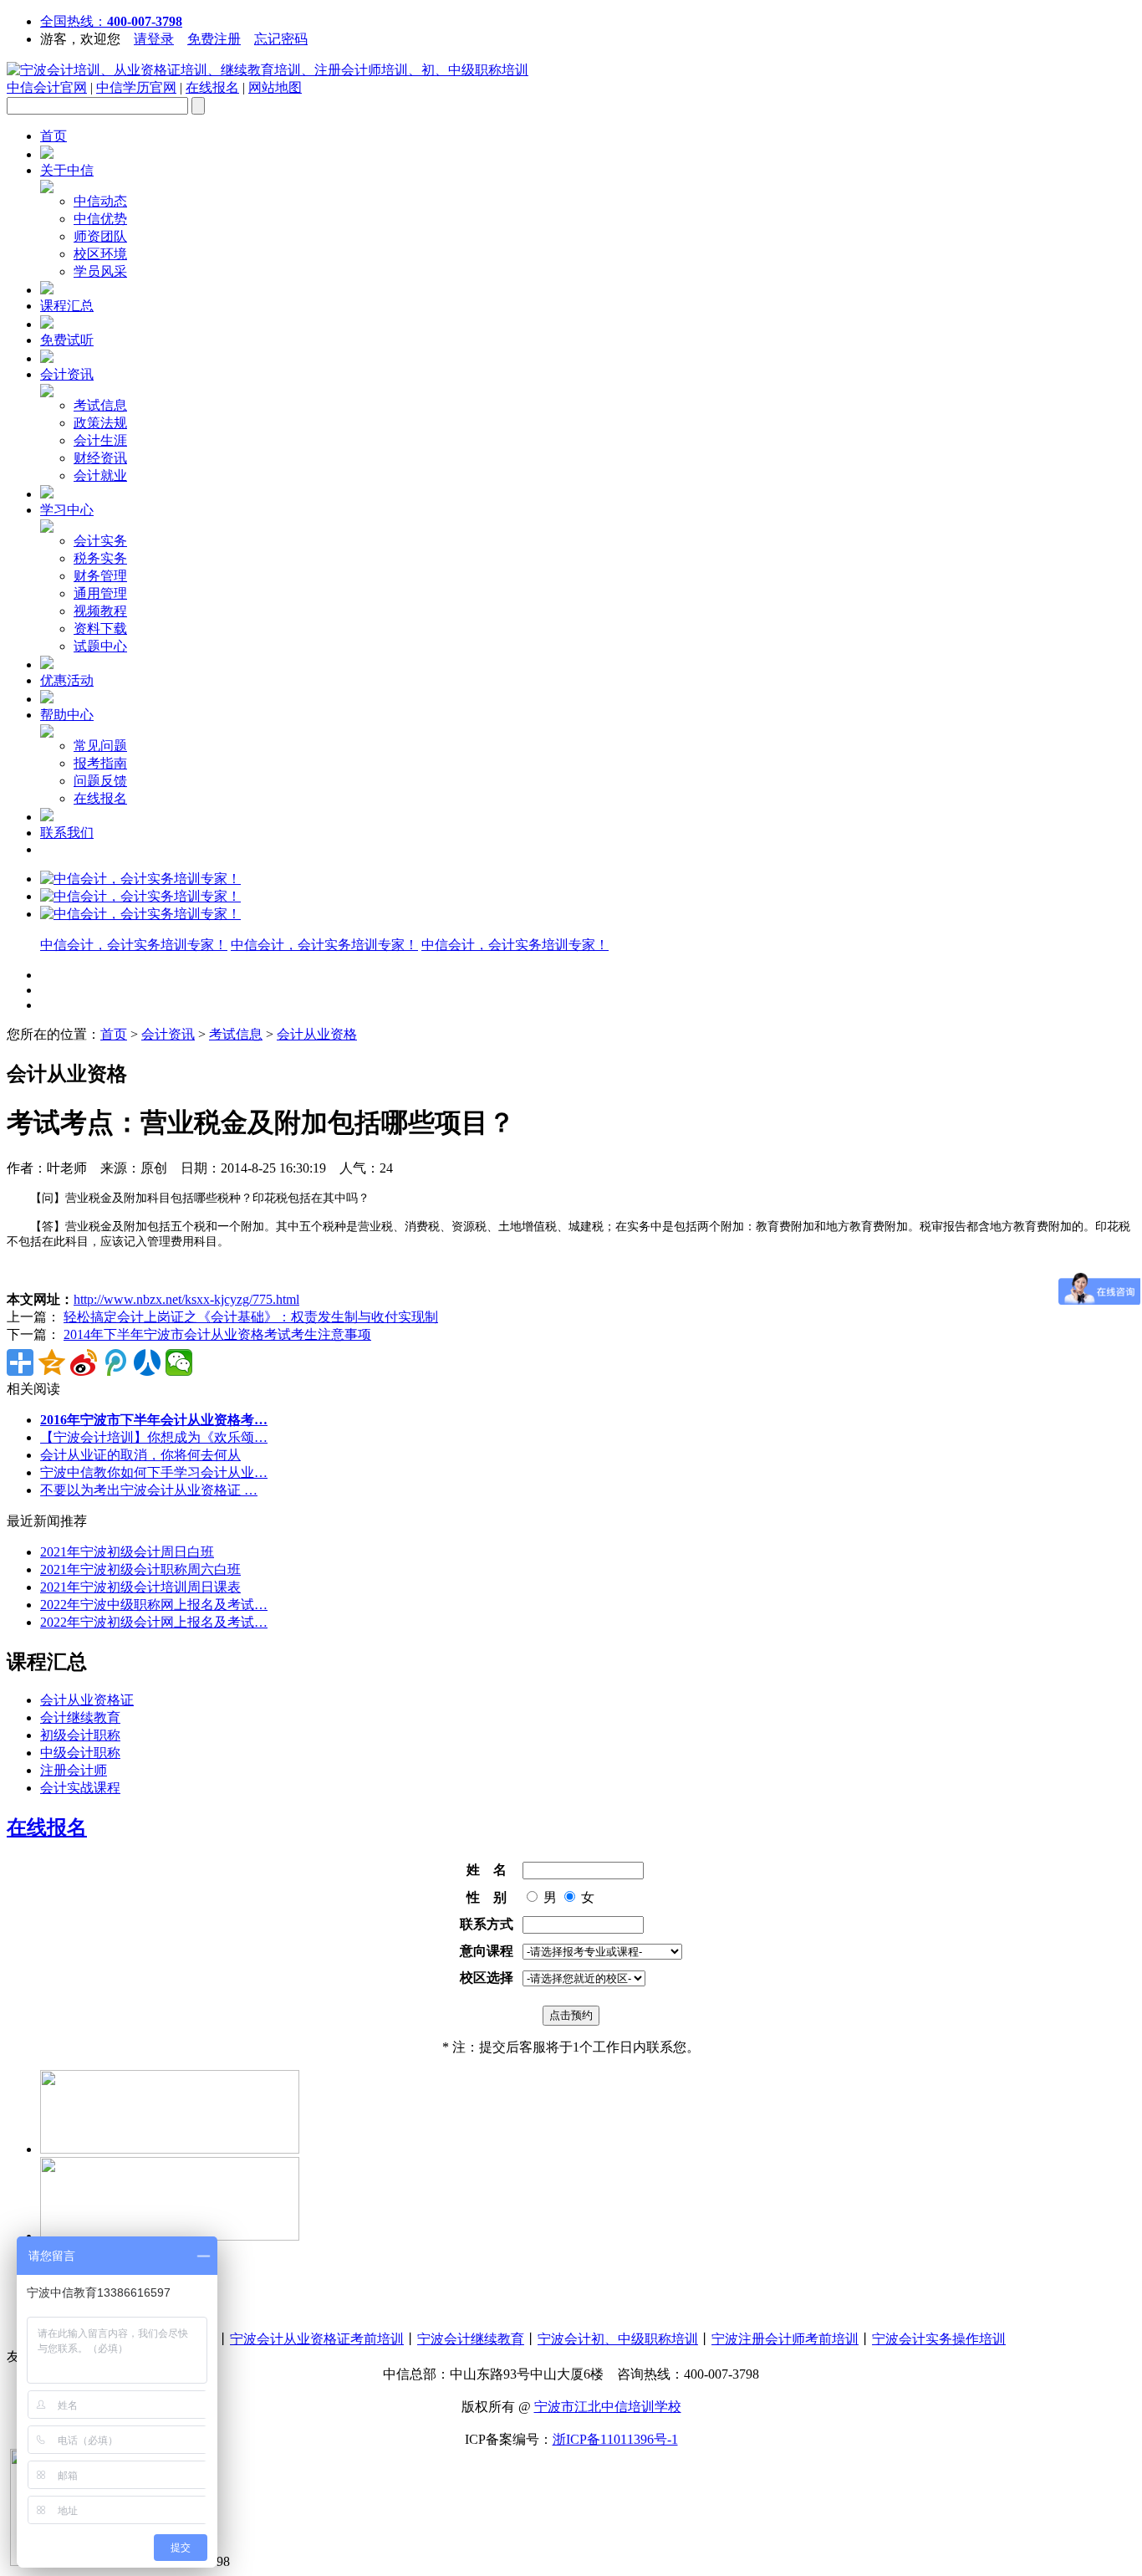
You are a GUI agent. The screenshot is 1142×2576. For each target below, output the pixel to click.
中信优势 (100, 219)
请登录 (154, 39)
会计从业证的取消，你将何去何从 (140, 1455)
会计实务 (100, 541)
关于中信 (67, 170)
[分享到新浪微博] (84, 1362)
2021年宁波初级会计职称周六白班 (140, 1569)
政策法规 (100, 423)
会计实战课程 (80, 1788)
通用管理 (100, 593)
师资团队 (100, 236)
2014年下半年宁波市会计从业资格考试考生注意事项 (217, 1334)
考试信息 (100, 405)
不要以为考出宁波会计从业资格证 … (149, 1490)
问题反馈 (100, 781)
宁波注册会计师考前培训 (785, 2339)
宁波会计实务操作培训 (939, 2339)
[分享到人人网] (147, 1362)
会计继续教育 (80, 1717)
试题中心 (100, 646)
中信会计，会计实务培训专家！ (134, 945)
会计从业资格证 (87, 1700)
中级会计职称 (80, 1753)
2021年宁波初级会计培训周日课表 (140, 1587)
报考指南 (100, 763)
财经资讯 (100, 458)
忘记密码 (281, 39)
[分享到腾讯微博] (115, 1362)
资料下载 (100, 629)
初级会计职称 (80, 1735)
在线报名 (212, 87)
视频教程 (100, 611)
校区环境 (100, 254)
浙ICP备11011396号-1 (615, 2439)
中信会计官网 (47, 87)
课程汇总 (67, 306)
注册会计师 (74, 1770)
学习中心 (67, 510)
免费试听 (67, 340)
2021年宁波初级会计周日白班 (127, 1552)
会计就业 (100, 475)
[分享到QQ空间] (52, 1362)
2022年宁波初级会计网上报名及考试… (154, 1622)
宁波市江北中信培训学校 (608, 2407)
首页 (54, 136)
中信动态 (100, 201)
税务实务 (100, 558)
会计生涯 (100, 440)
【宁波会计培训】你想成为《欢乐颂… (154, 1437)
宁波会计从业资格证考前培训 (317, 2339)
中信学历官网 (136, 87)
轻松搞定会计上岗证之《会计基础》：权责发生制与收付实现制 (251, 1317)
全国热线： (111, 21)
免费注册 (214, 39)
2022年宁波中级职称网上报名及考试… (154, 1605)
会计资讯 (67, 374)
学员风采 (100, 271)
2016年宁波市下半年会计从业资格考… (154, 1420)
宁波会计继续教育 (471, 2339)
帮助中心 (67, 715)
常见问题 (100, 746)
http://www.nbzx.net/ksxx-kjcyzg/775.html (186, 1299)
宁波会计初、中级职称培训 (618, 2339)
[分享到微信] (179, 1362)
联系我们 (67, 833)
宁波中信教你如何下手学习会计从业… (154, 1472)
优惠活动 (67, 680)
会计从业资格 (317, 1034)
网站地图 (275, 87)
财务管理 (100, 576)
